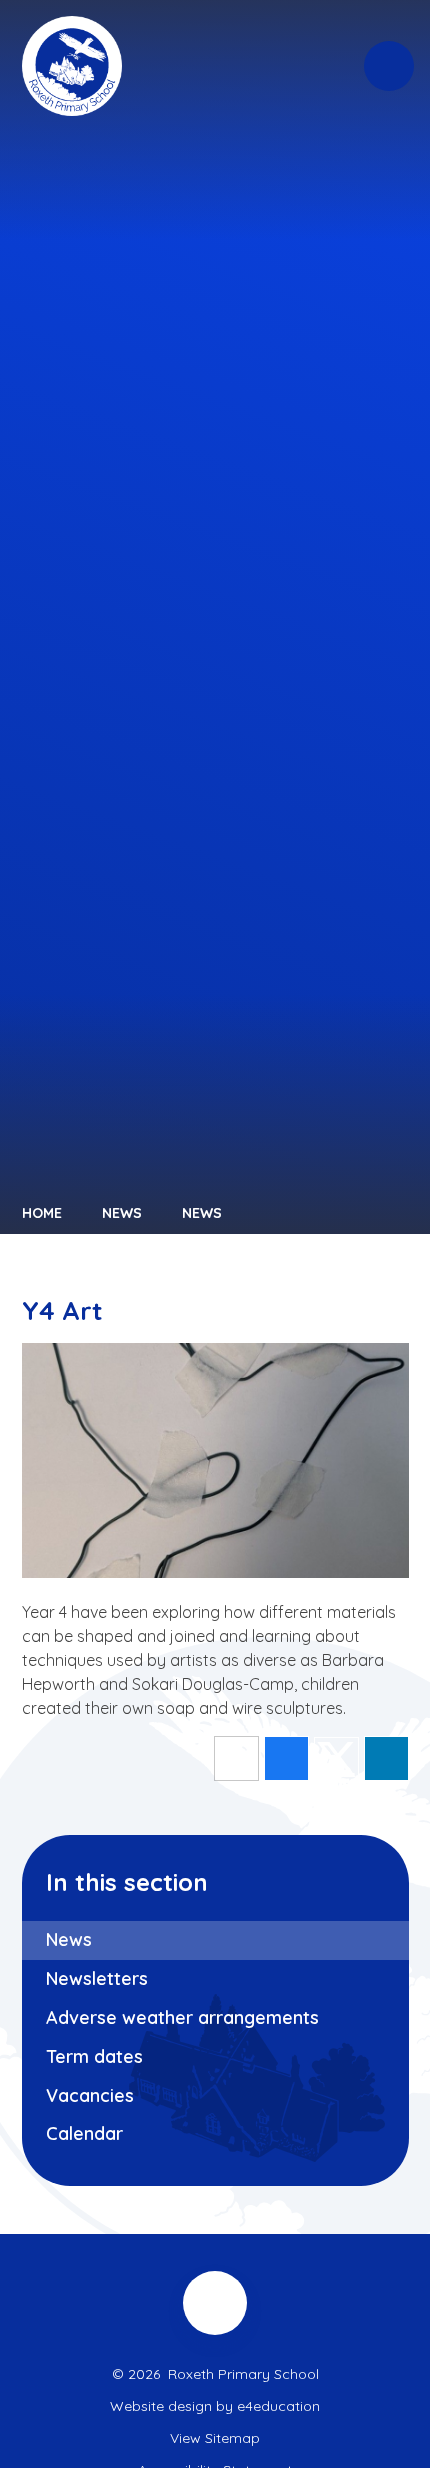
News (122, 1213)
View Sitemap (215, 2438)
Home (42, 1213)
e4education (278, 2406)
